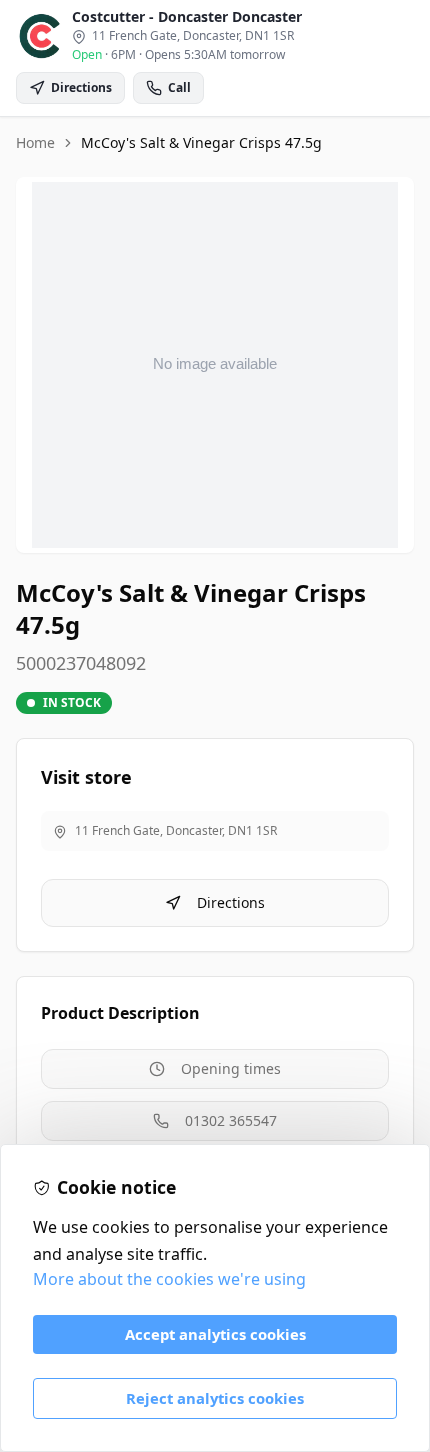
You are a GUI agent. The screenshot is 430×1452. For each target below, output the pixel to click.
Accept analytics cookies (215, 1334)
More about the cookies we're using (169, 1279)
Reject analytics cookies (215, 1398)
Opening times (231, 1068)
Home (35, 142)
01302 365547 (231, 1120)
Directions (231, 902)
